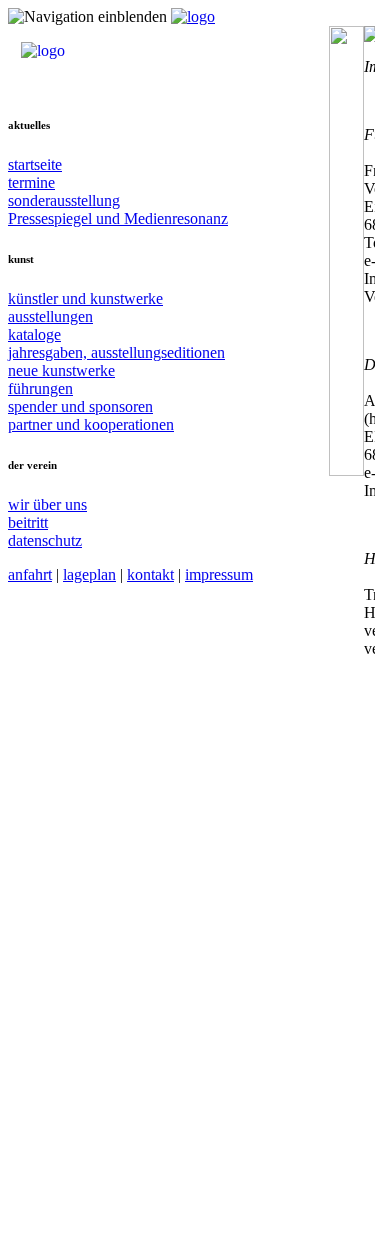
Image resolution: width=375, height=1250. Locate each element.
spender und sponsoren (80, 406)
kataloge (34, 334)
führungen (40, 388)
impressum (219, 574)
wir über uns (47, 504)
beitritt (28, 522)
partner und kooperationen (91, 424)
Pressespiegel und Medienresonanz (118, 218)
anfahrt (30, 574)
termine (31, 182)
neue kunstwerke (61, 370)
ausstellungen (50, 316)
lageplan (89, 574)
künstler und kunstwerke (85, 298)
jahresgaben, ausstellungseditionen (116, 352)
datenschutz (45, 540)
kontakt (150, 574)
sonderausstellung (64, 200)
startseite (35, 164)
